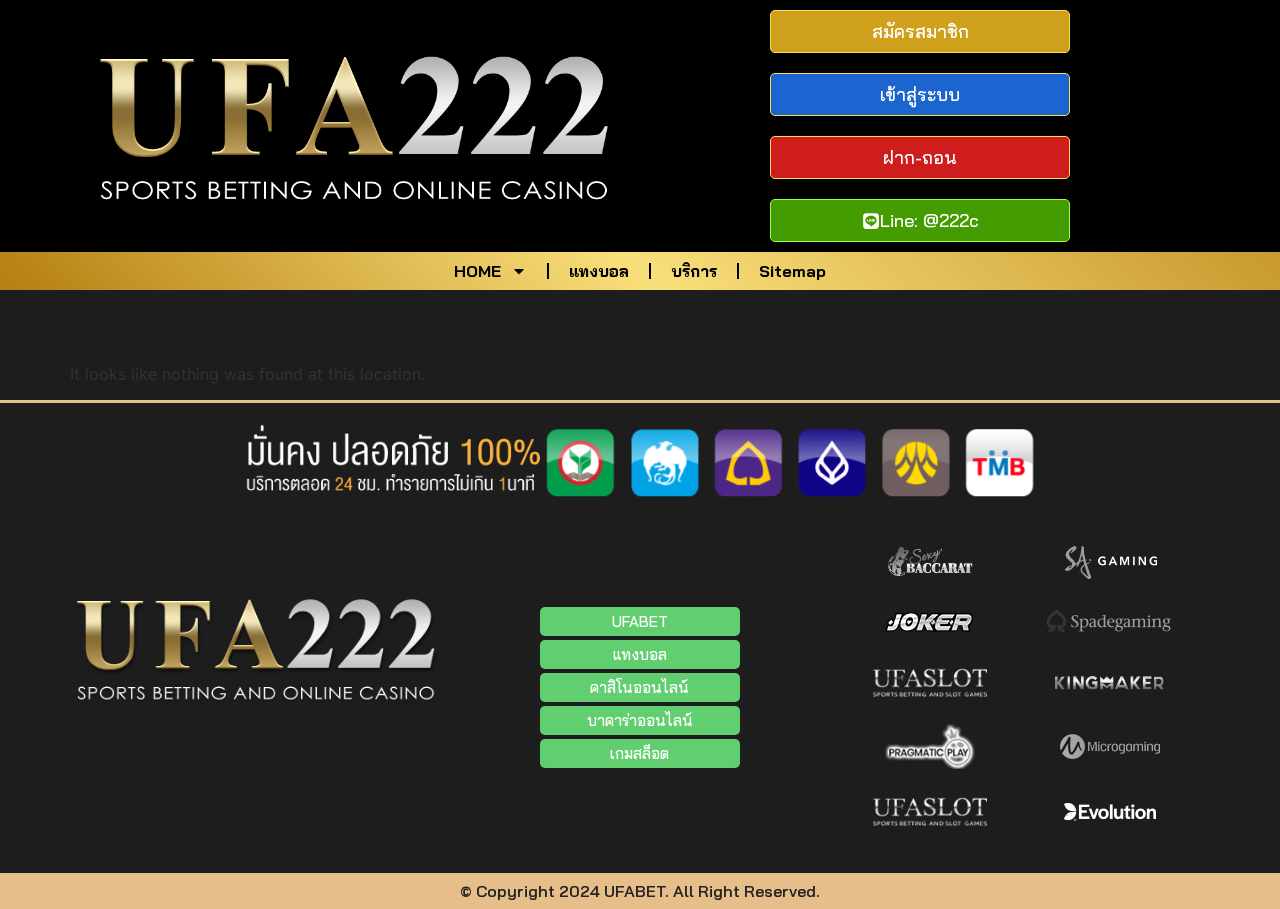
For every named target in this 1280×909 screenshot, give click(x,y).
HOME (477, 271)
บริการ (694, 271)
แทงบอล (599, 271)
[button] (640, 720)
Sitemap (792, 271)
